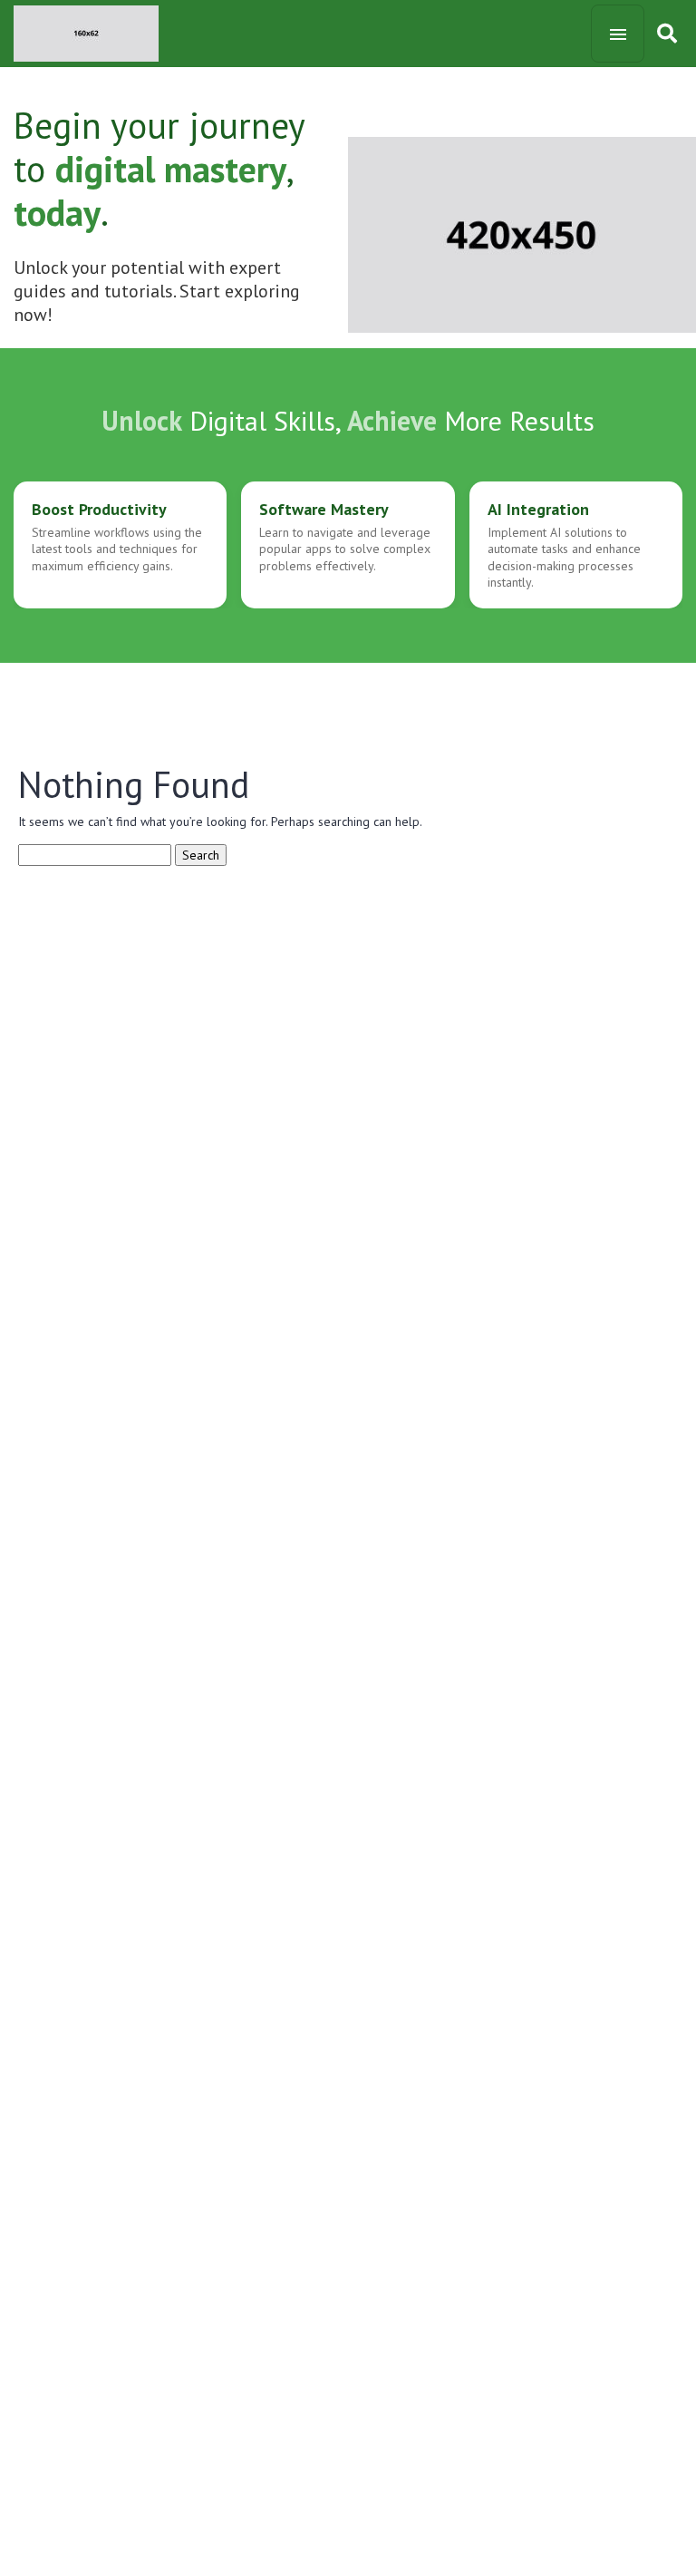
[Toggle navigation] (618, 34)
